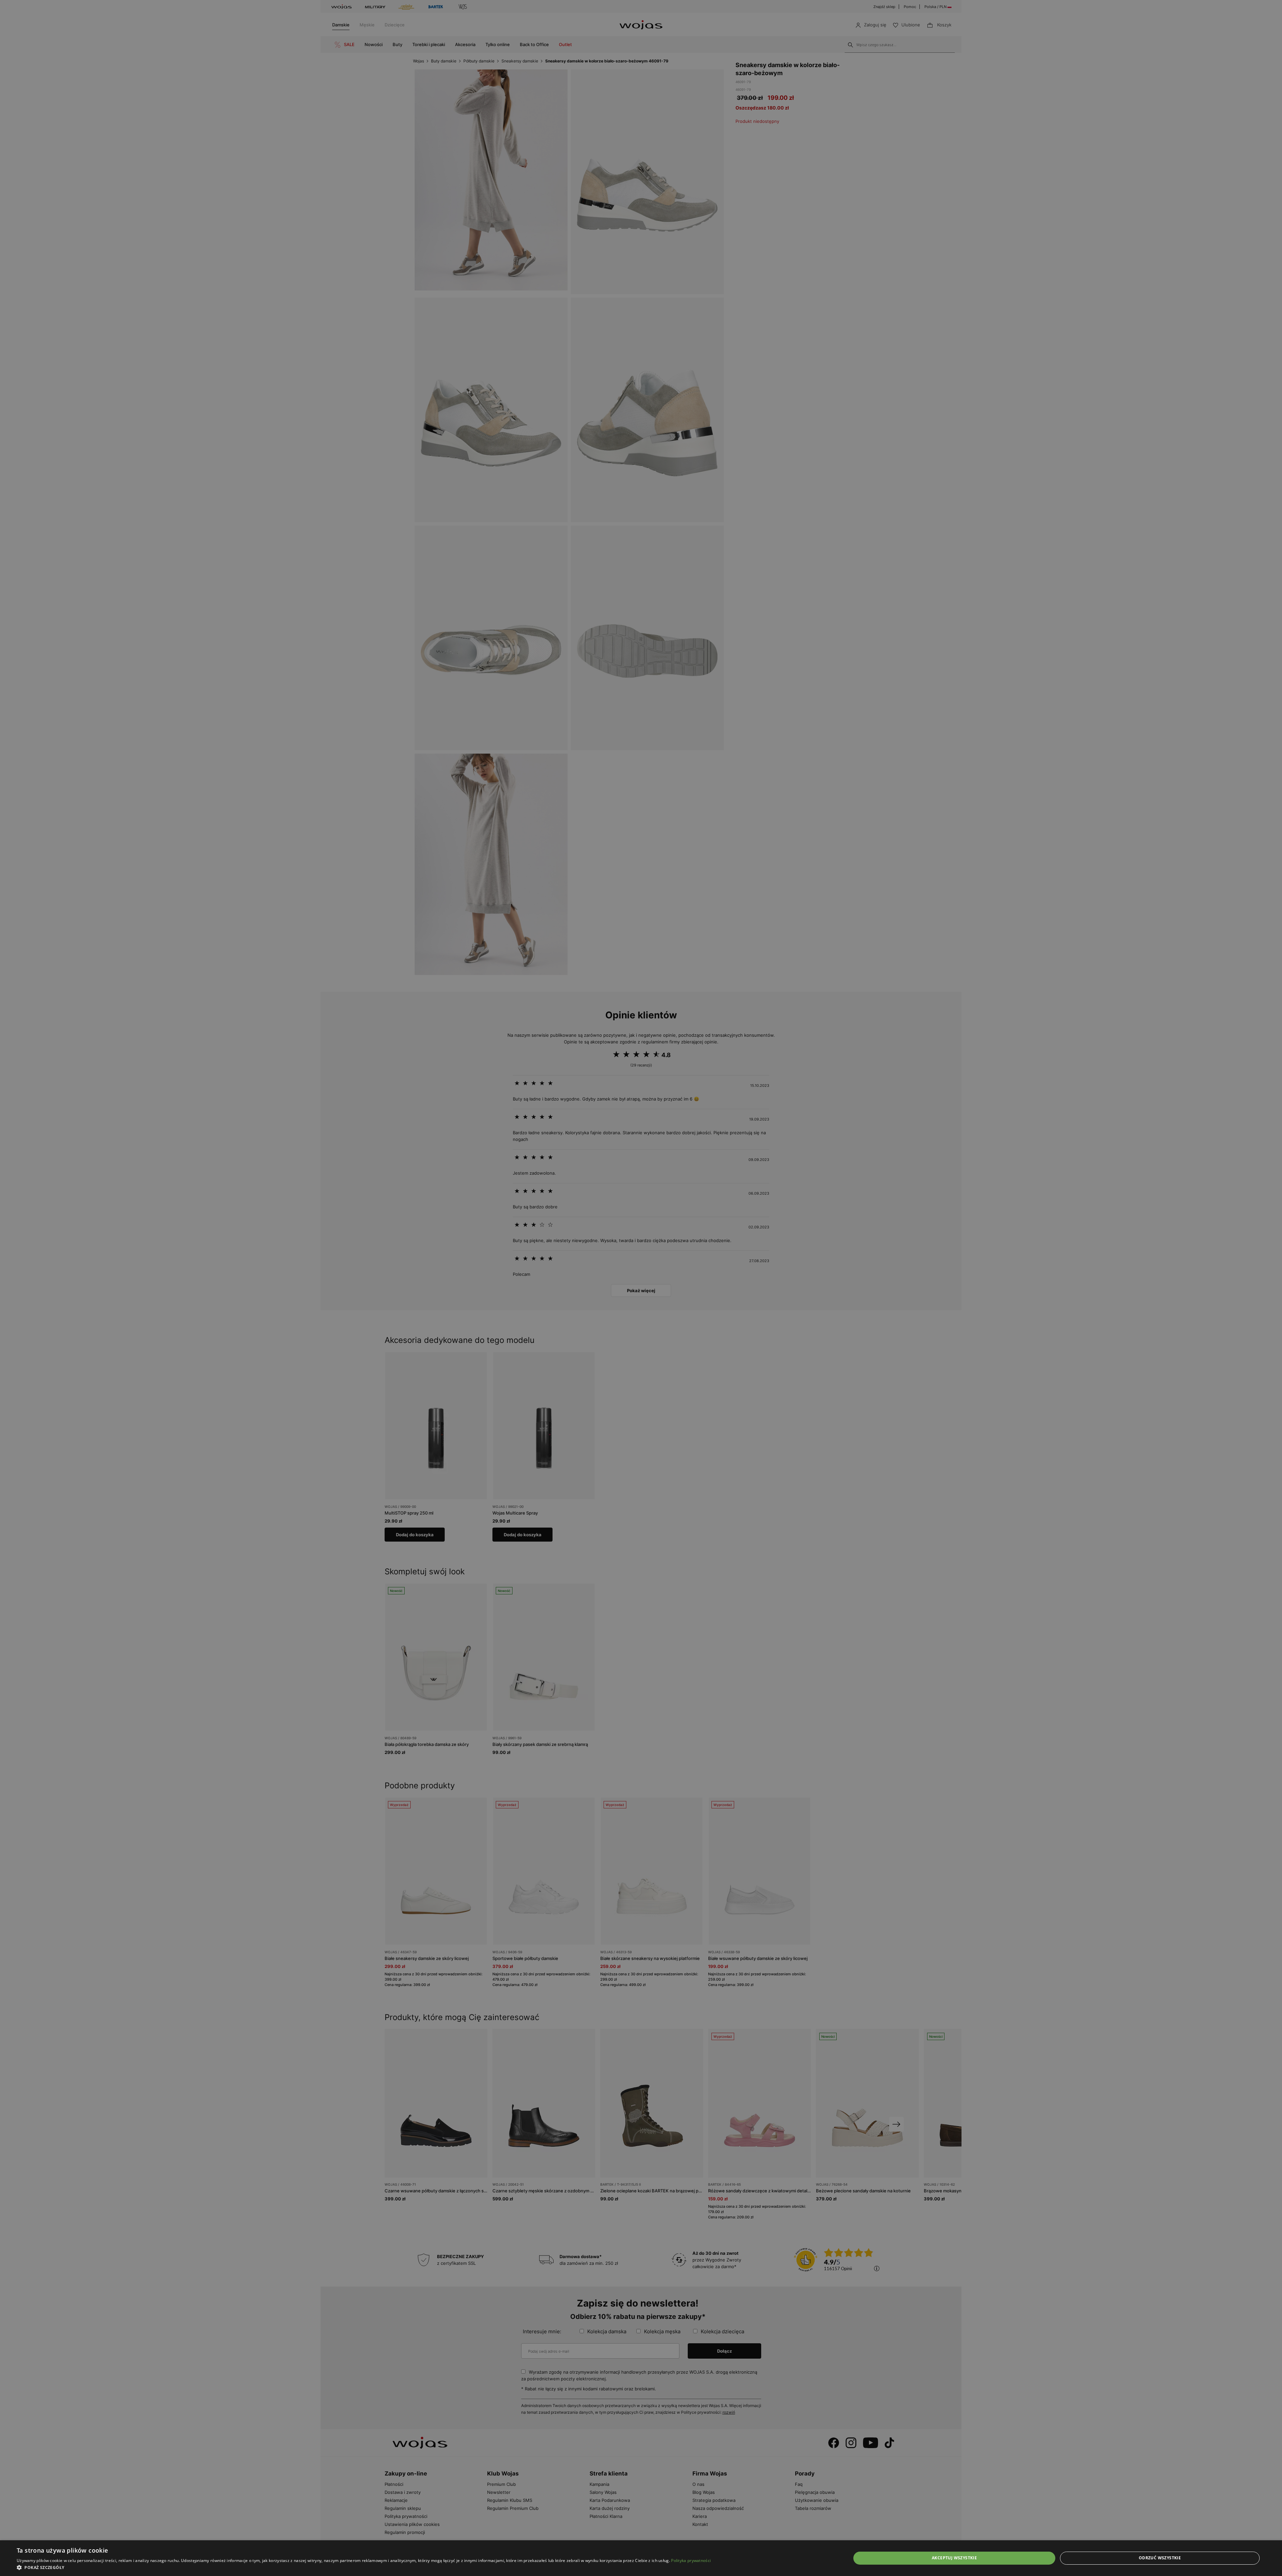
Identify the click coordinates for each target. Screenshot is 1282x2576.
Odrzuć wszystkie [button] (1160, 2558)
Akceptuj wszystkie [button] (954, 2558)
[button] (364, 2567)
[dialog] (641, 1288)
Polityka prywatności (691, 2560)
